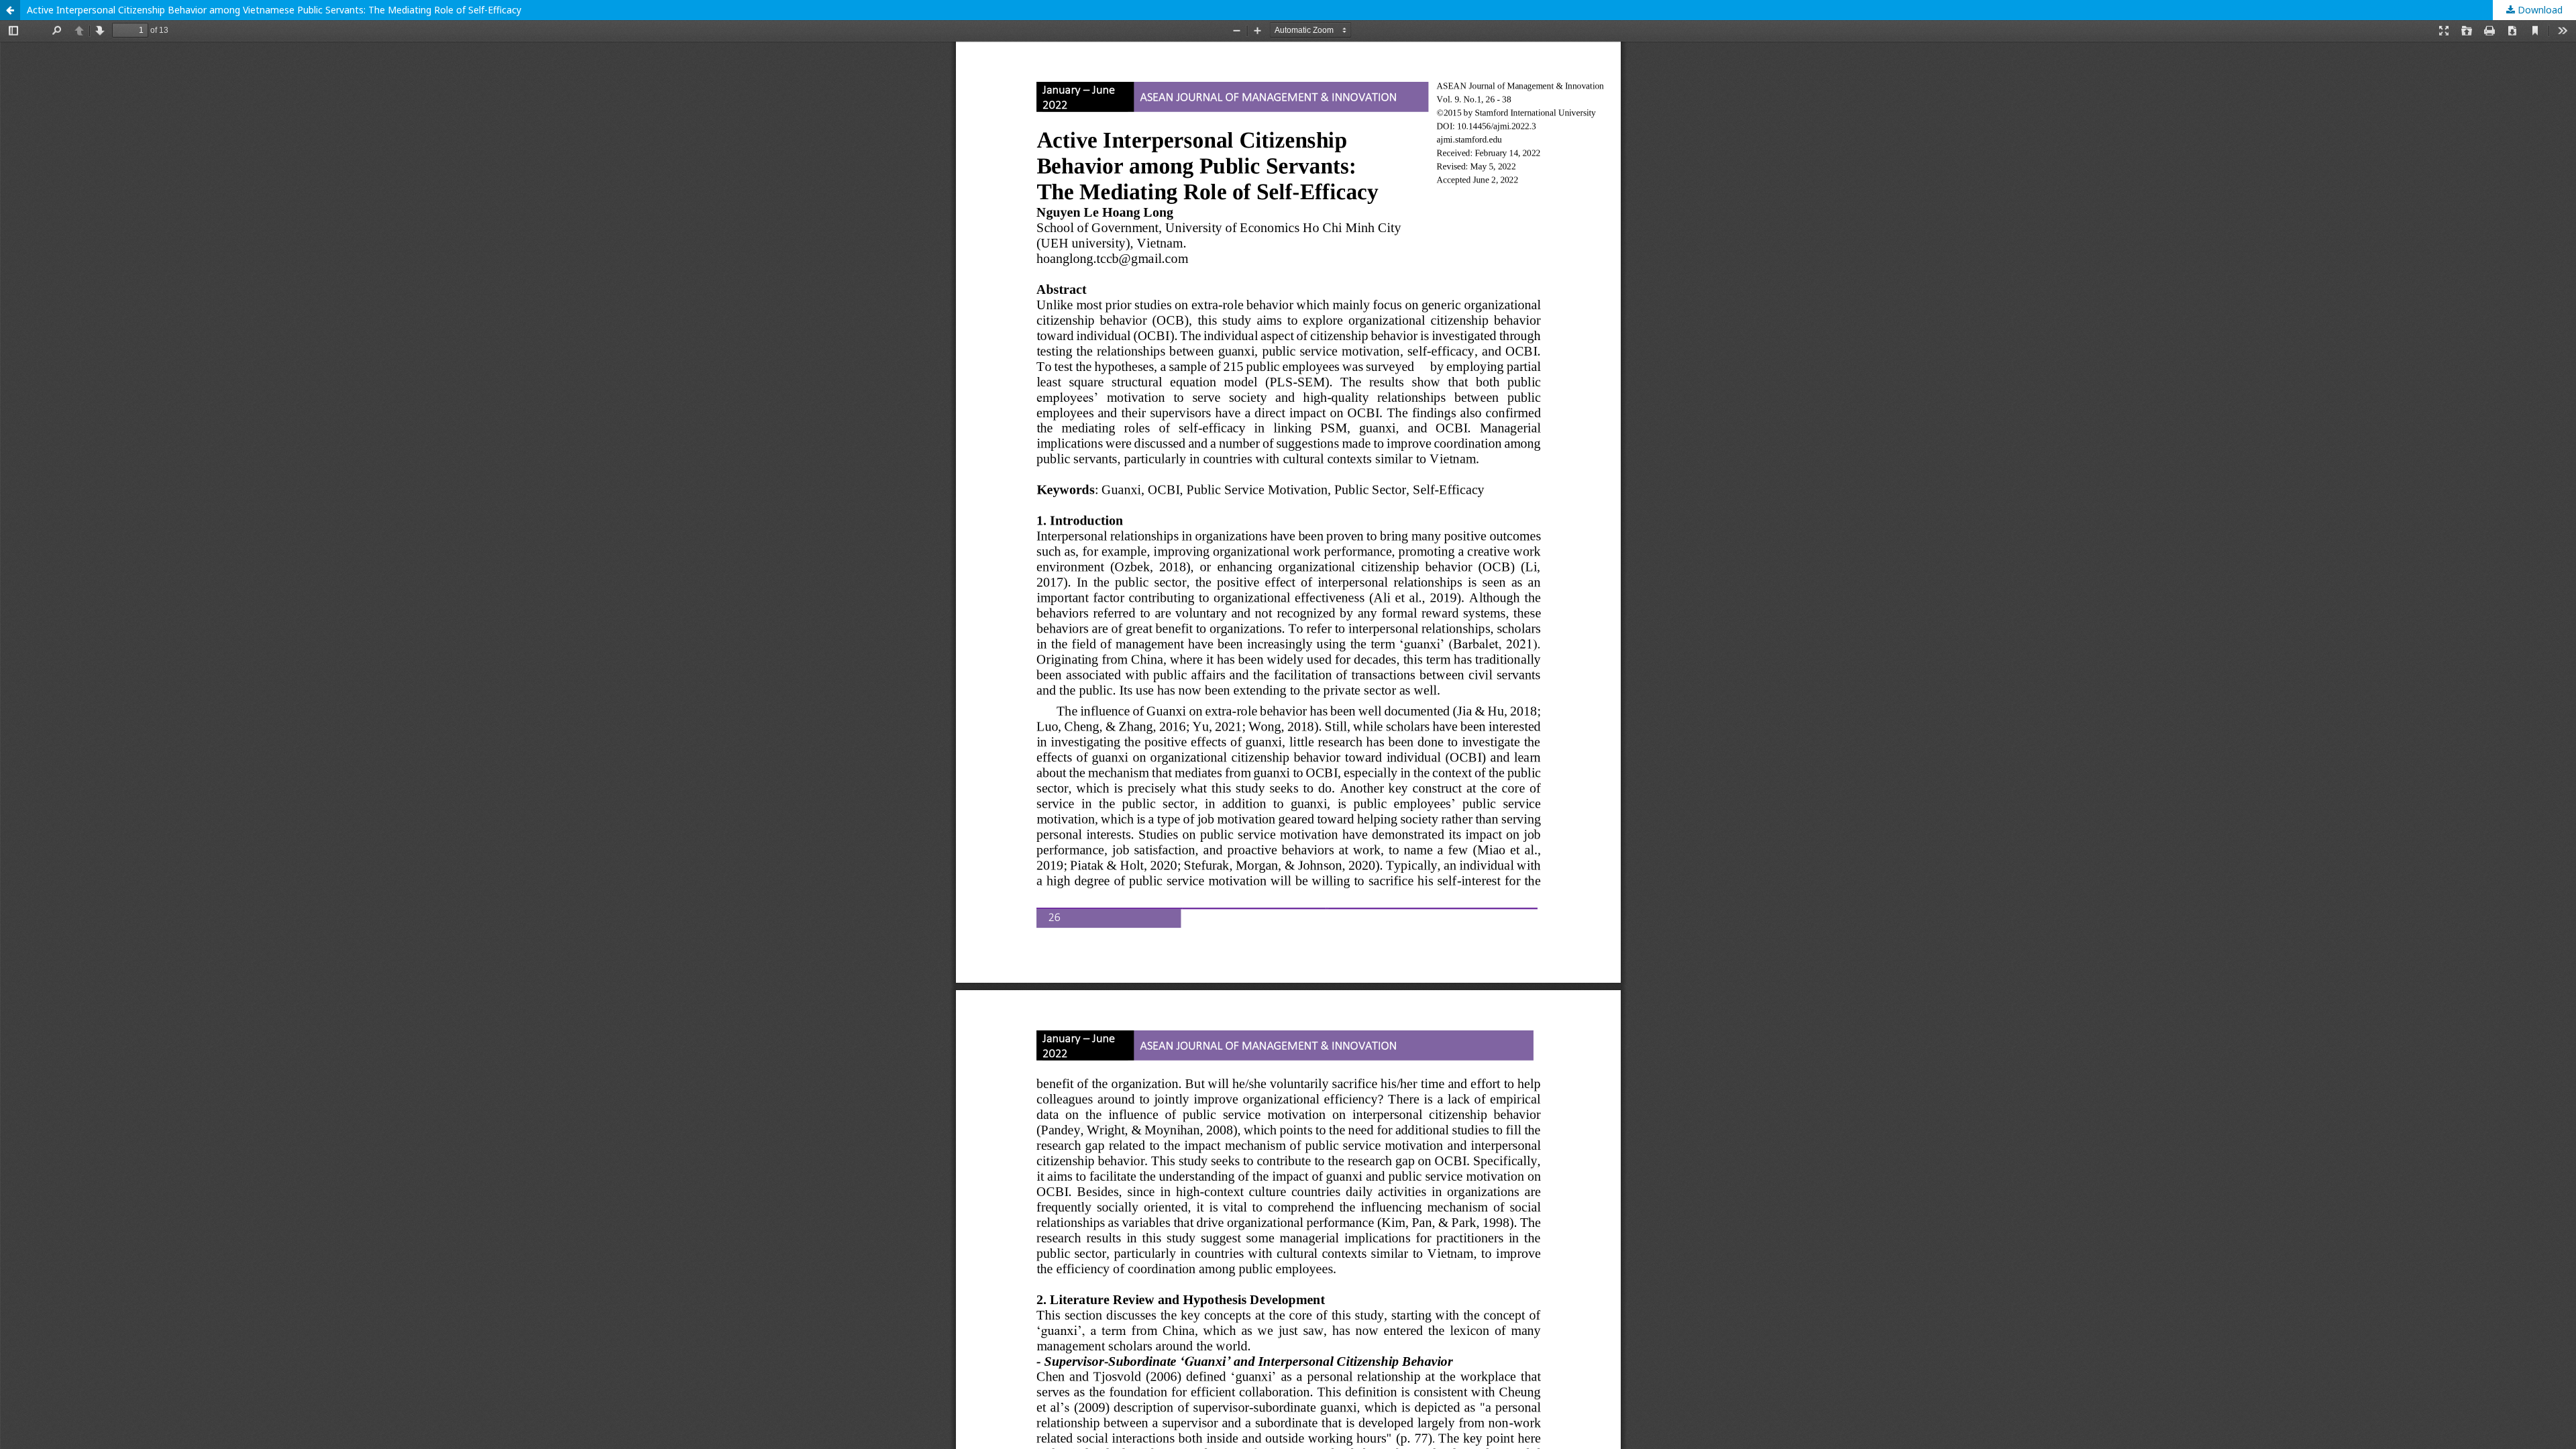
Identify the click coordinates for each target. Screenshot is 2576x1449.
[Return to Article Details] (10, 10)
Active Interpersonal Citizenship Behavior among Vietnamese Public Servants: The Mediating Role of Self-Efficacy (274, 10)
